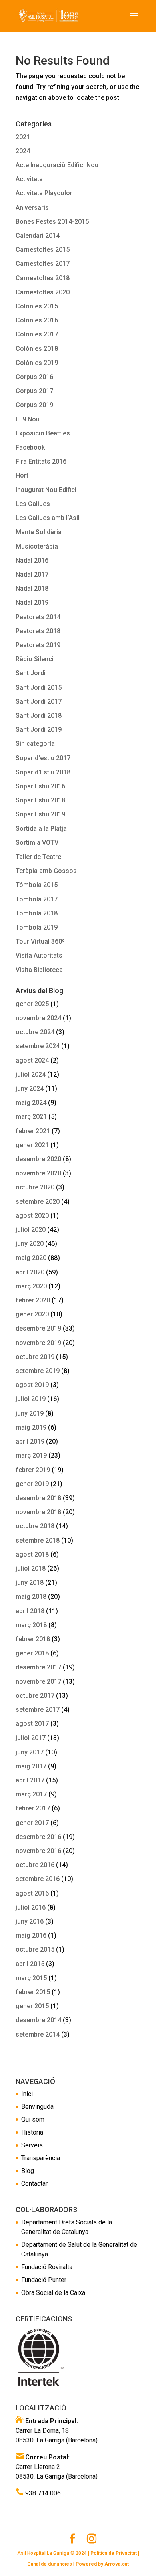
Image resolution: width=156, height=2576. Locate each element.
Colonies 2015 (37, 306)
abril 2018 (30, 1611)
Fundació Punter (44, 2280)
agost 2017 (32, 1724)
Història (32, 2132)
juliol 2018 (31, 1568)
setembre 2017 (38, 1710)
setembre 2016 (38, 1879)
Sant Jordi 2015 (39, 688)
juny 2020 (30, 1244)
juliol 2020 (31, 1230)
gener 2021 (32, 1145)
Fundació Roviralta (47, 2267)
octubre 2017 (35, 1696)
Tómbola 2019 (37, 927)
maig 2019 (31, 1427)
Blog (28, 2171)
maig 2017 (31, 1766)
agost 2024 (32, 1060)
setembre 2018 (38, 1540)
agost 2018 (32, 1554)
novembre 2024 (38, 1018)
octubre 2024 (35, 1032)
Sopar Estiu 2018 (40, 800)
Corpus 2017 (34, 391)
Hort (22, 475)
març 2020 (31, 1286)
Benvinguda (37, 2107)
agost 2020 (32, 1216)
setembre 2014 (38, 2034)
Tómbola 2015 (37, 885)
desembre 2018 (38, 1498)
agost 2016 (32, 1893)
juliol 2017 (31, 1738)
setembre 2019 (38, 1371)
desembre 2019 (38, 1328)
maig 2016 (31, 1935)
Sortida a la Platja (41, 829)
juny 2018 (30, 1583)
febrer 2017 (33, 1808)
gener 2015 (32, 2006)
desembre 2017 (38, 1667)
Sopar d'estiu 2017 (43, 758)
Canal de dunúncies (50, 2564)
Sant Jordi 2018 (39, 716)
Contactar (34, 2184)
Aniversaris (32, 208)
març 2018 (31, 1625)
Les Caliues (33, 504)
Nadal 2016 (32, 560)
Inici (27, 2094)
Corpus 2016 (34, 377)
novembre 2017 (38, 1682)
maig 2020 (31, 1258)
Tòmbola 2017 (37, 899)
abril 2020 (30, 1272)
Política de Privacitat (114, 2553)
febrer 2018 (33, 1639)
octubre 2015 (35, 1949)
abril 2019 (30, 1441)
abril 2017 (30, 1780)
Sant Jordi (31, 673)
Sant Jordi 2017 (39, 702)
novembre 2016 (38, 1851)
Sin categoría (35, 744)
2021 (23, 137)
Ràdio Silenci (35, 659)
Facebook (30, 447)
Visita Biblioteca (39, 970)
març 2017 (31, 1794)
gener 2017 (32, 1823)
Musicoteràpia (37, 546)
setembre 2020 (38, 1202)
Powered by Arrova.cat (102, 2564)
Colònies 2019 (37, 363)
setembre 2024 (38, 1046)
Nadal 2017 (32, 574)
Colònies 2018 (37, 349)
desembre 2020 (38, 1159)
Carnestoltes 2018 (43, 278)
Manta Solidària (39, 532)
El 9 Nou (28, 419)
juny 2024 (30, 1089)
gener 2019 (32, 1484)
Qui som (33, 2119)
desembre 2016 (38, 1837)
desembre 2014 (38, 2020)
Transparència (41, 2158)
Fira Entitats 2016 (41, 461)
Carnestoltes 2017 (43, 264)
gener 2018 (32, 1653)
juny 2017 (30, 1752)
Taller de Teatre (38, 857)
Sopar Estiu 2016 (40, 786)
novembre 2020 (38, 1173)
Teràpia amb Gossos (46, 871)
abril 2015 (30, 1964)
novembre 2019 (38, 1343)
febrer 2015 (33, 1992)
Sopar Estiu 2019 (40, 814)
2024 (23, 151)
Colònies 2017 (37, 334)
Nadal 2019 (32, 602)
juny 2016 (30, 1921)
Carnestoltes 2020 (43, 292)
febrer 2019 (33, 1470)
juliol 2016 (31, 1907)
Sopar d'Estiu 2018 (43, 772)
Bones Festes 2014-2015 (52, 222)
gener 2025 (32, 1004)
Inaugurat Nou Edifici (46, 490)
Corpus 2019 (34, 405)
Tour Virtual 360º (40, 941)
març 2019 (31, 1455)
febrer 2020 (33, 1300)
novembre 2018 (38, 1512)
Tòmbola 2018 (37, 913)
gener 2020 (32, 1314)
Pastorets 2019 (38, 645)
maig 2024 (31, 1103)
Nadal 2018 (32, 588)
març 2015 (31, 1978)
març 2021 (31, 1117)
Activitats (29, 179)
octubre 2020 (35, 1187)
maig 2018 (31, 1597)
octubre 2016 (35, 1865)
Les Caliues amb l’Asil (48, 518)
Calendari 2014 (38, 236)
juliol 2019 (31, 1399)
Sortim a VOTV (37, 843)
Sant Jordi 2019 (39, 730)
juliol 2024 (31, 1074)
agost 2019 (32, 1385)
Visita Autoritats (39, 955)
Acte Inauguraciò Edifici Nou (57, 165)
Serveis (32, 2145)
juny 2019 (30, 1413)
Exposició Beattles (43, 433)
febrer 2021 (33, 1131)
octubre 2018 (35, 1526)
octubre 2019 (35, 1357)
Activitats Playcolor (44, 193)
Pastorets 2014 (38, 617)
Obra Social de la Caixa (53, 2293)
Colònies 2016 (37, 320)
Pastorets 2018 (38, 631)
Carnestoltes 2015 (43, 250)
